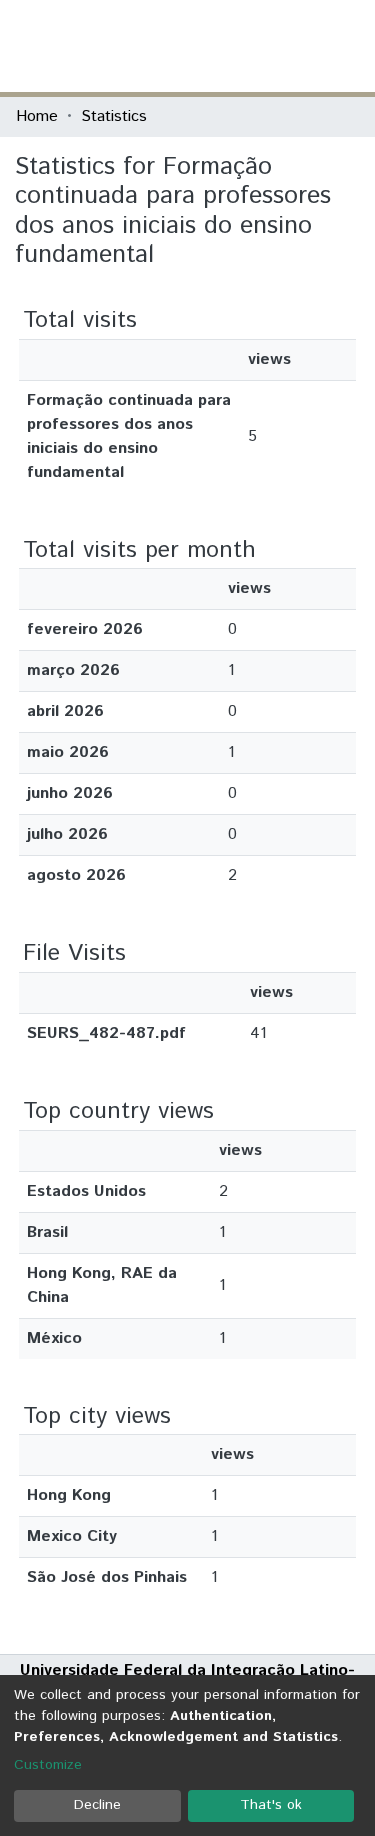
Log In (284, 45)
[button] (242, 46)
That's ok (271, 1805)
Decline (97, 1805)
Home (37, 116)
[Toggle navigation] (347, 46)
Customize (48, 1765)
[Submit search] (213, 46)
